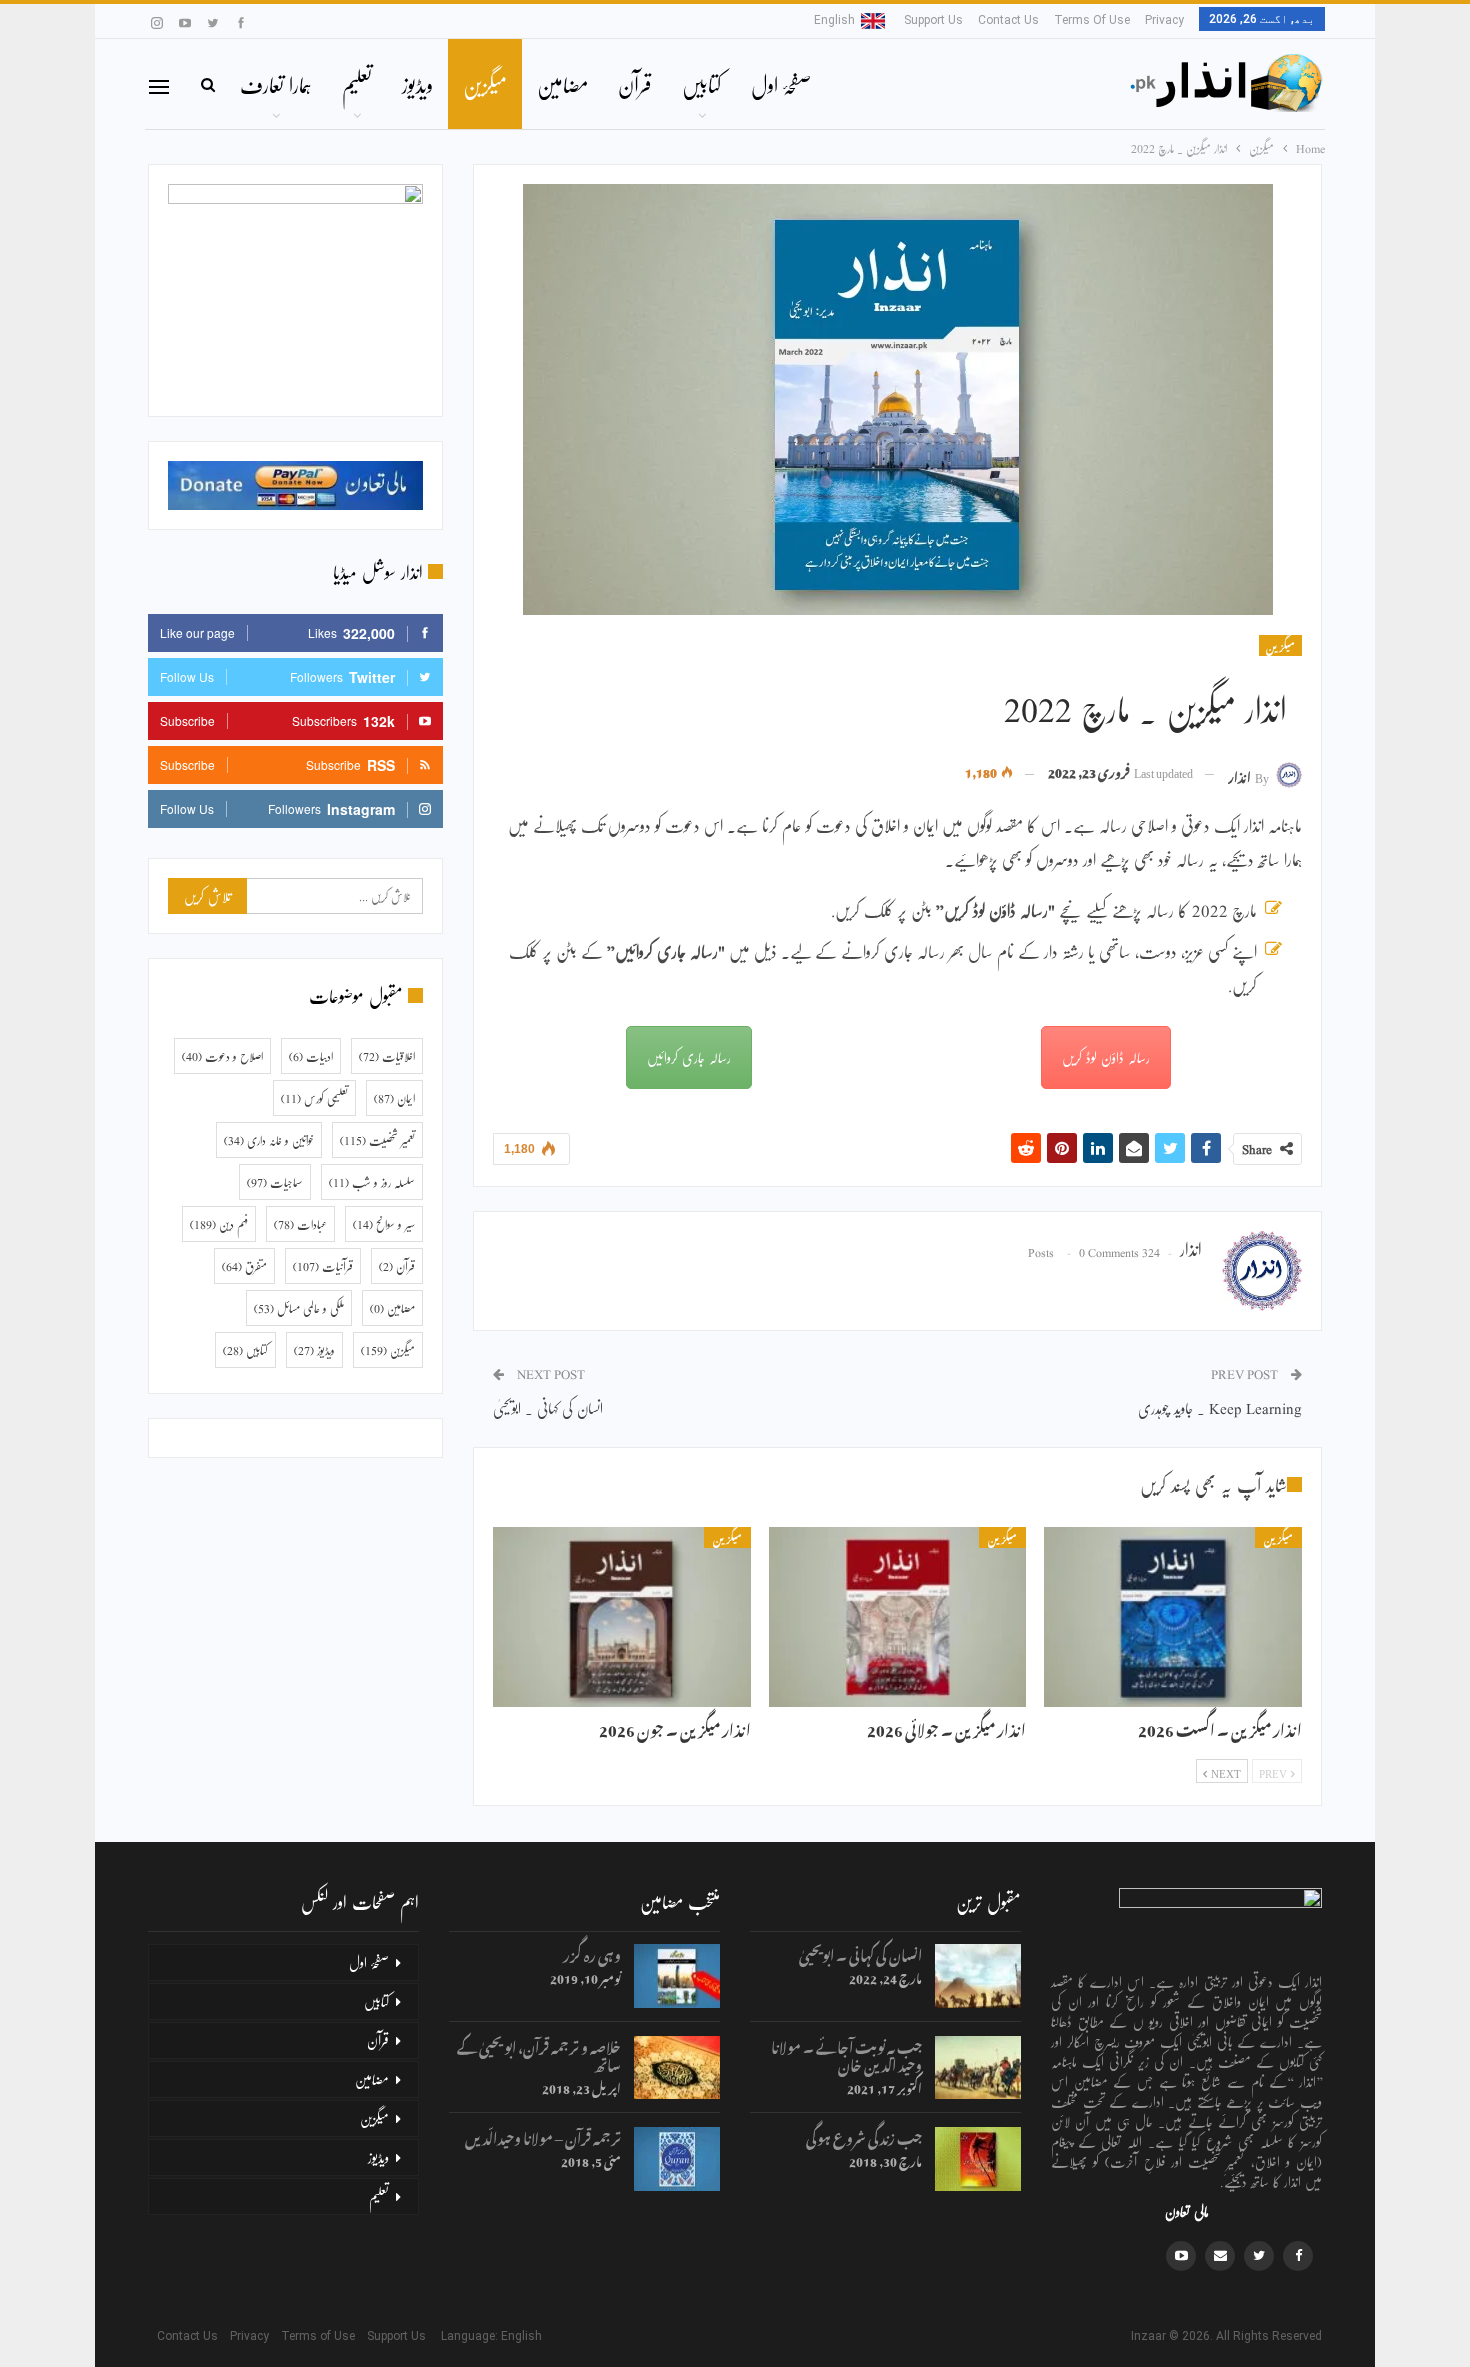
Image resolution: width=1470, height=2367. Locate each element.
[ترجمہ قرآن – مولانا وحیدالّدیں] (677, 2159)
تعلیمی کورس (314, 1098)
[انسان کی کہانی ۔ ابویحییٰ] (978, 1976)
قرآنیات (323, 1266)
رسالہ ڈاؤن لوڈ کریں (1106, 1057)
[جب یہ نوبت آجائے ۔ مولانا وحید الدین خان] (978, 2068)
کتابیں (701, 84)
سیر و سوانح (384, 1224)
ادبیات (311, 1056)
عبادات (300, 1224)
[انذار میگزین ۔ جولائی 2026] (898, 1617)
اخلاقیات (387, 1056)
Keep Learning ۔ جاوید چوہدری (1220, 1407)
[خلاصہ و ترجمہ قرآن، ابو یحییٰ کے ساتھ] (677, 2068)
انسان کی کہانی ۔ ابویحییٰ (548, 1407)
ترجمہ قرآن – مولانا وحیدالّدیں (543, 2135)
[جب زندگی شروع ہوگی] (978, 2159)
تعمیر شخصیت (377, 1140)
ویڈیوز (417, 84)
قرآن (635, 84)
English (834, 20)
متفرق (244, 1266)
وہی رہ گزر (592, 1952)
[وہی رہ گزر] (677, 1976)
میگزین (485, 84)
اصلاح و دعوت (222, 1056)
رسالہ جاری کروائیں (689, 1057)
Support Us (933, 20)
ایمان (394, 1098)
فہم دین (219, 1224)
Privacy (1164, 20)
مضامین (562, 84)
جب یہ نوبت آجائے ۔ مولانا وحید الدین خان (846, 2053)
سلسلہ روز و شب (372, 1182)
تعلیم (357, 84)
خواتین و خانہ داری (269, 1140)
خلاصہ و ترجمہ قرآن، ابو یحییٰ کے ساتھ (539, 2053)
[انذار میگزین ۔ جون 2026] (622, 1617)
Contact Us (1008, 20)
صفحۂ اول (781, 84)
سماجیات (275, 1182)
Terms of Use (1092, 20)
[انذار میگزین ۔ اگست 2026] (1173, 1617)
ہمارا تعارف (276, 84)
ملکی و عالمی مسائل (299, 1308)
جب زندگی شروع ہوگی (864, 2135)
